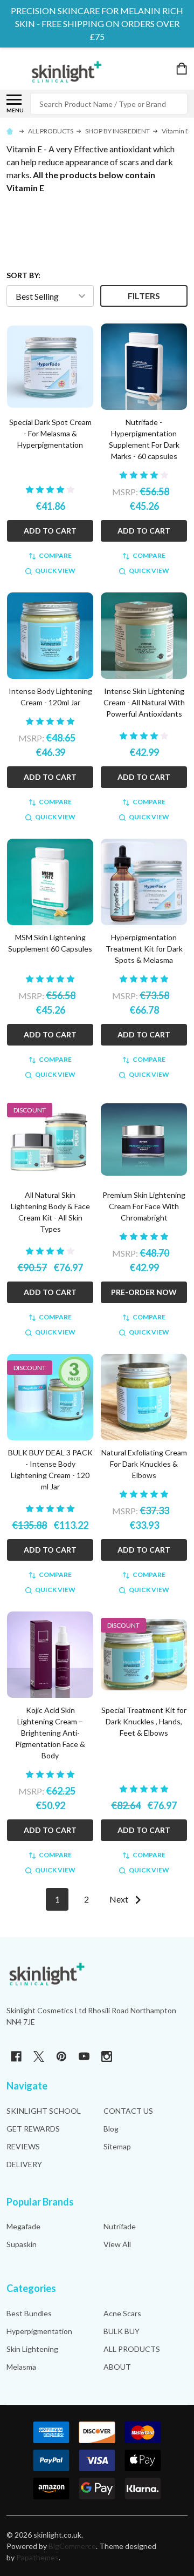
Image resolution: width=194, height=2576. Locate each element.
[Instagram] (107, 2056)
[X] (39, 2056)
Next (120, 1899)
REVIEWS (23, 2146)
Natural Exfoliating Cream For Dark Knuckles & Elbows (144, 1464)
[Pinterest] (61, 2056)
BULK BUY (122, 2331)
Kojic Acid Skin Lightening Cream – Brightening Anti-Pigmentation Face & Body (50, 1733)
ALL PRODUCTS (132, 2349)
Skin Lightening (32, 2349)
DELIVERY (24, 2164)
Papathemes (37, 2557)
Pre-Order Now (144, 1292)
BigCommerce (72, 2546)
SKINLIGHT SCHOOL (44, 2111)
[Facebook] (16, 2056)
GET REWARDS (33, 2129)
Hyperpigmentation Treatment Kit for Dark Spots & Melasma (144, 949)
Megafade (23, 2226)
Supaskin (22, 2244)
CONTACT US (128, 2111)
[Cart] (183, 69)
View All (117, 2244)
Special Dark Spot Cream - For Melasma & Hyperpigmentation (50, 433)
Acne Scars (122, 2313)
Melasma (21, 2367)
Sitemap (117, 2146)
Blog (111, 2129)
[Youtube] (84, 2056)
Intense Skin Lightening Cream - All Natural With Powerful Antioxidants (144, 702)
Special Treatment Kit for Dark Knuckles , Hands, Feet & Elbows (144, 1721)
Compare (55, 555)
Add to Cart (50, 531)
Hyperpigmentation (39, 2331)
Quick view (55, 571)
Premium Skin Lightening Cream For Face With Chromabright (144, 1206)
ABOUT (117, 2367)
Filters (144, 296)
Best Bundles (29, 2313)
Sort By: (23, 275)
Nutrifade (120, 2226)
